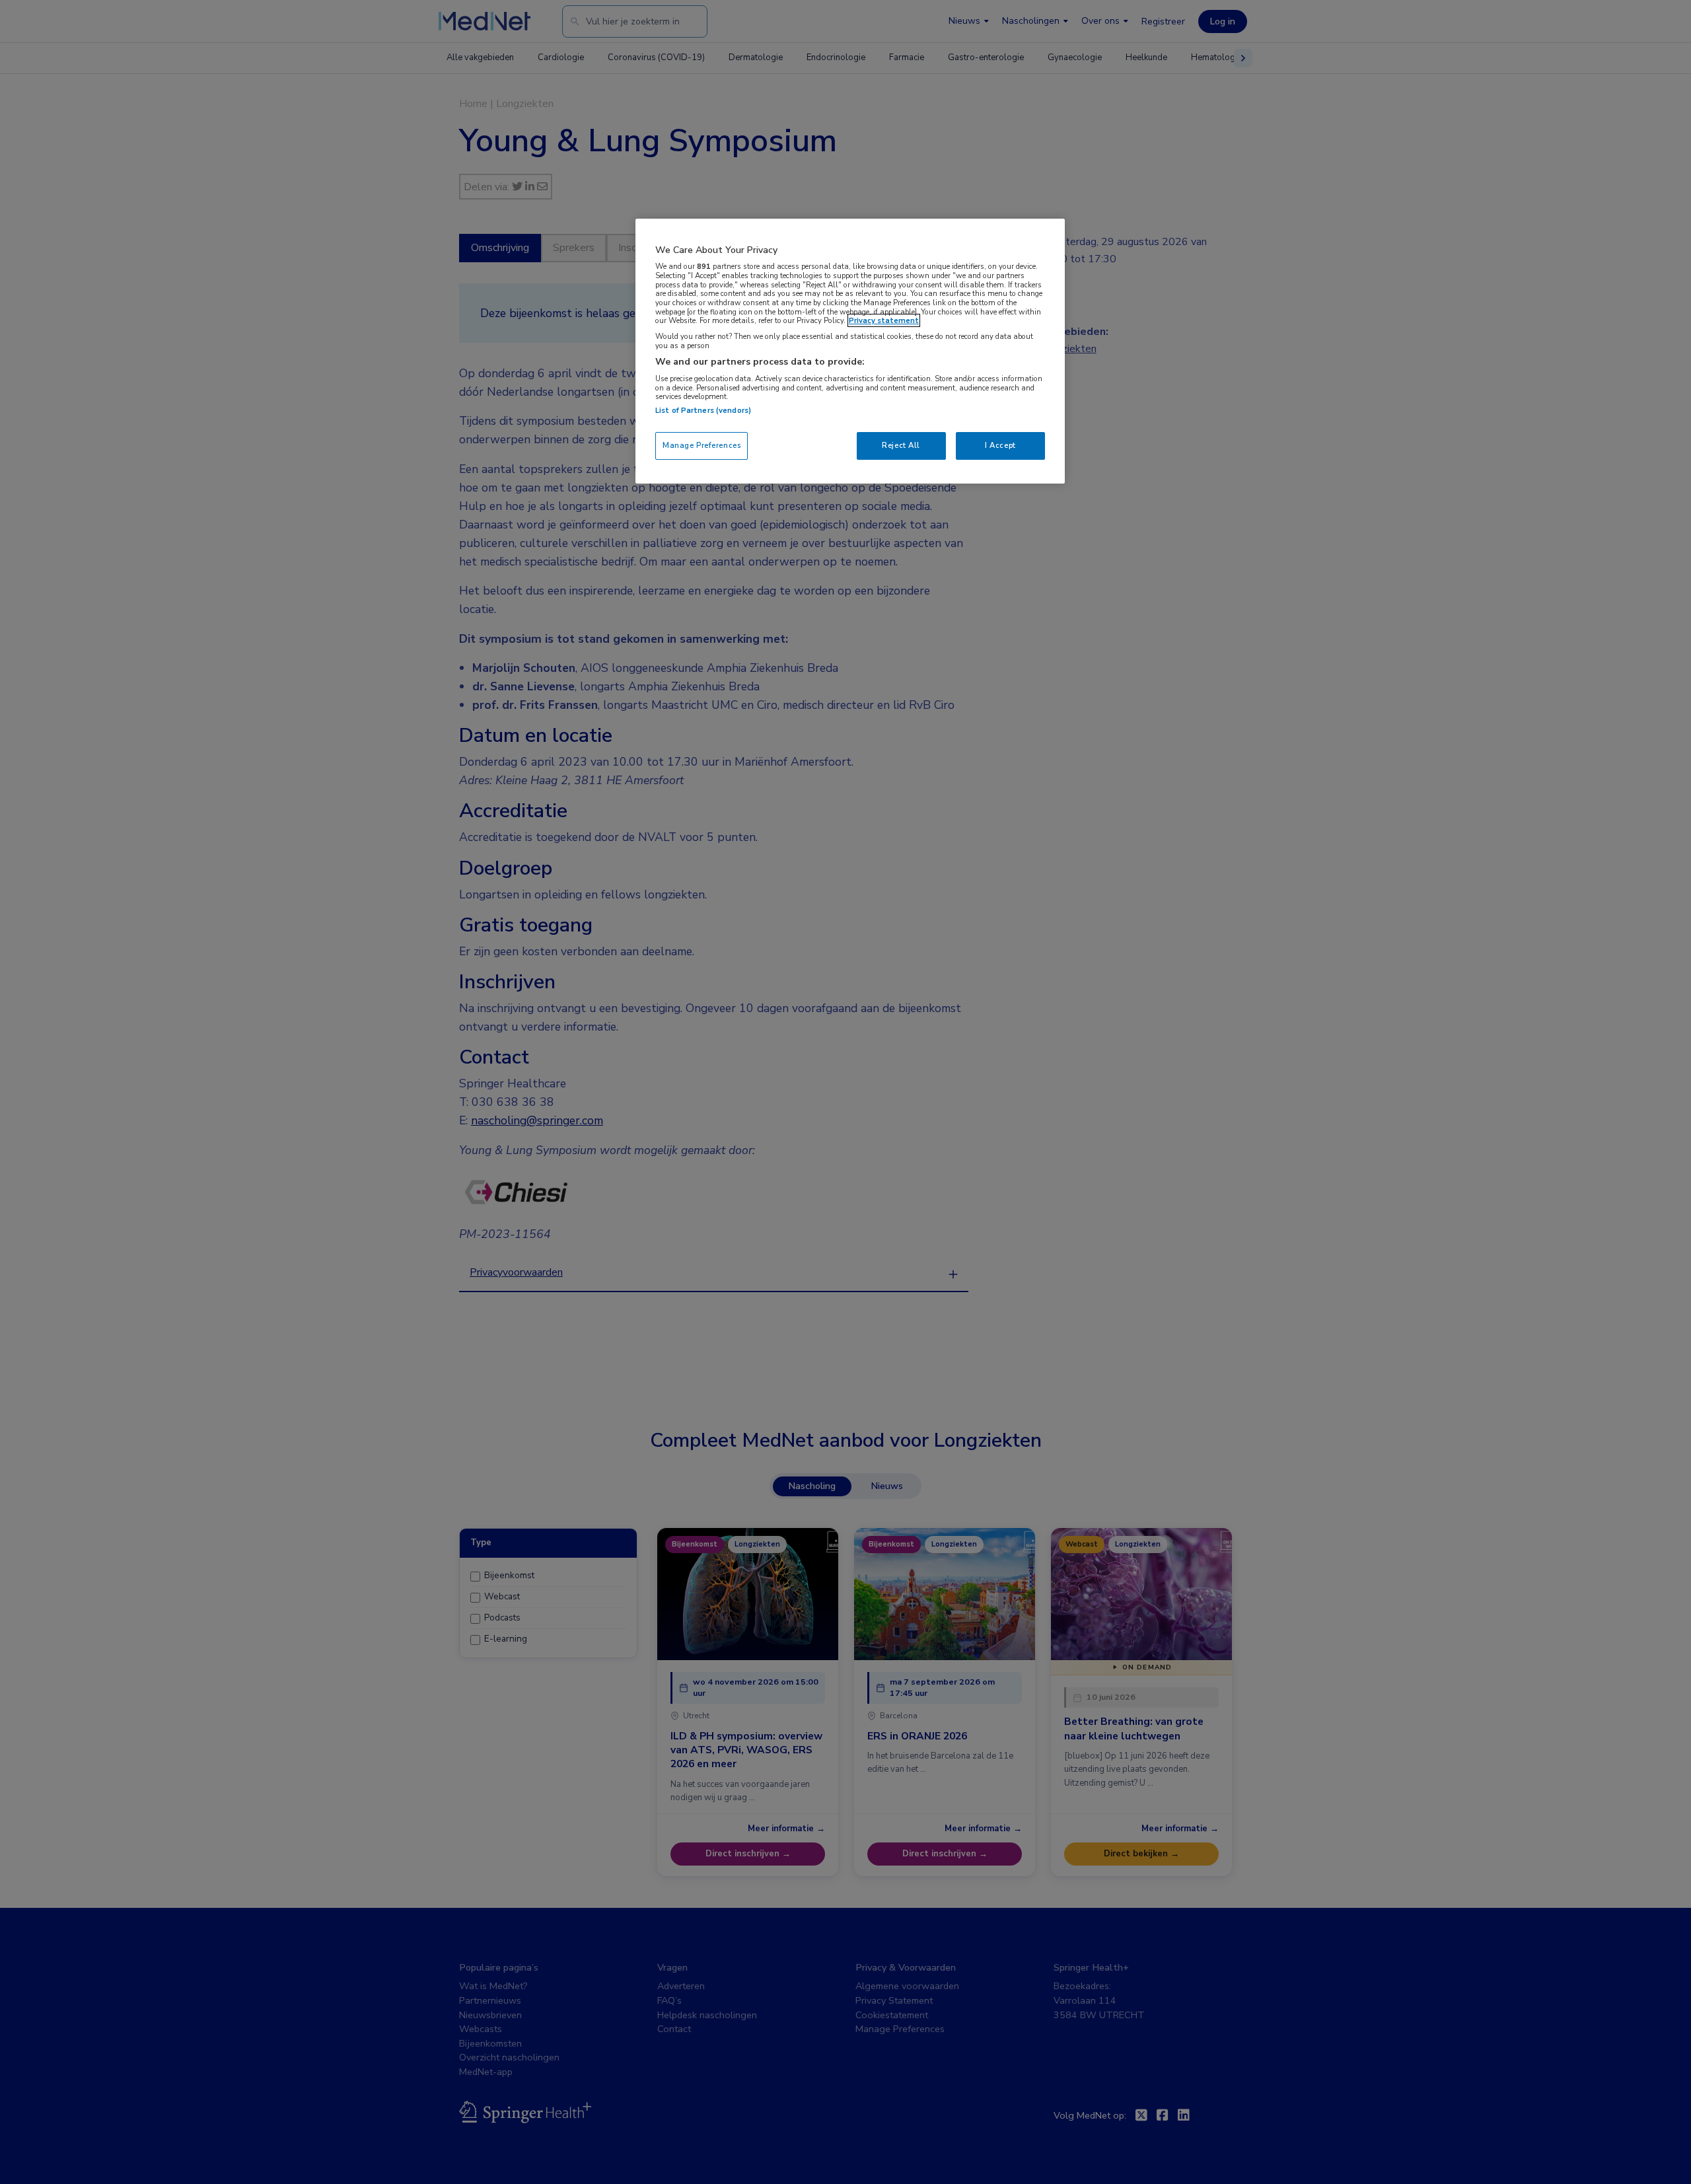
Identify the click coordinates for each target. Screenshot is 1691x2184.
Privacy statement (884, 320)
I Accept (1000, 445)
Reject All (901, 445)
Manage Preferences (702, 445)
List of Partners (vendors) (703, 410)
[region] (850, 351)
